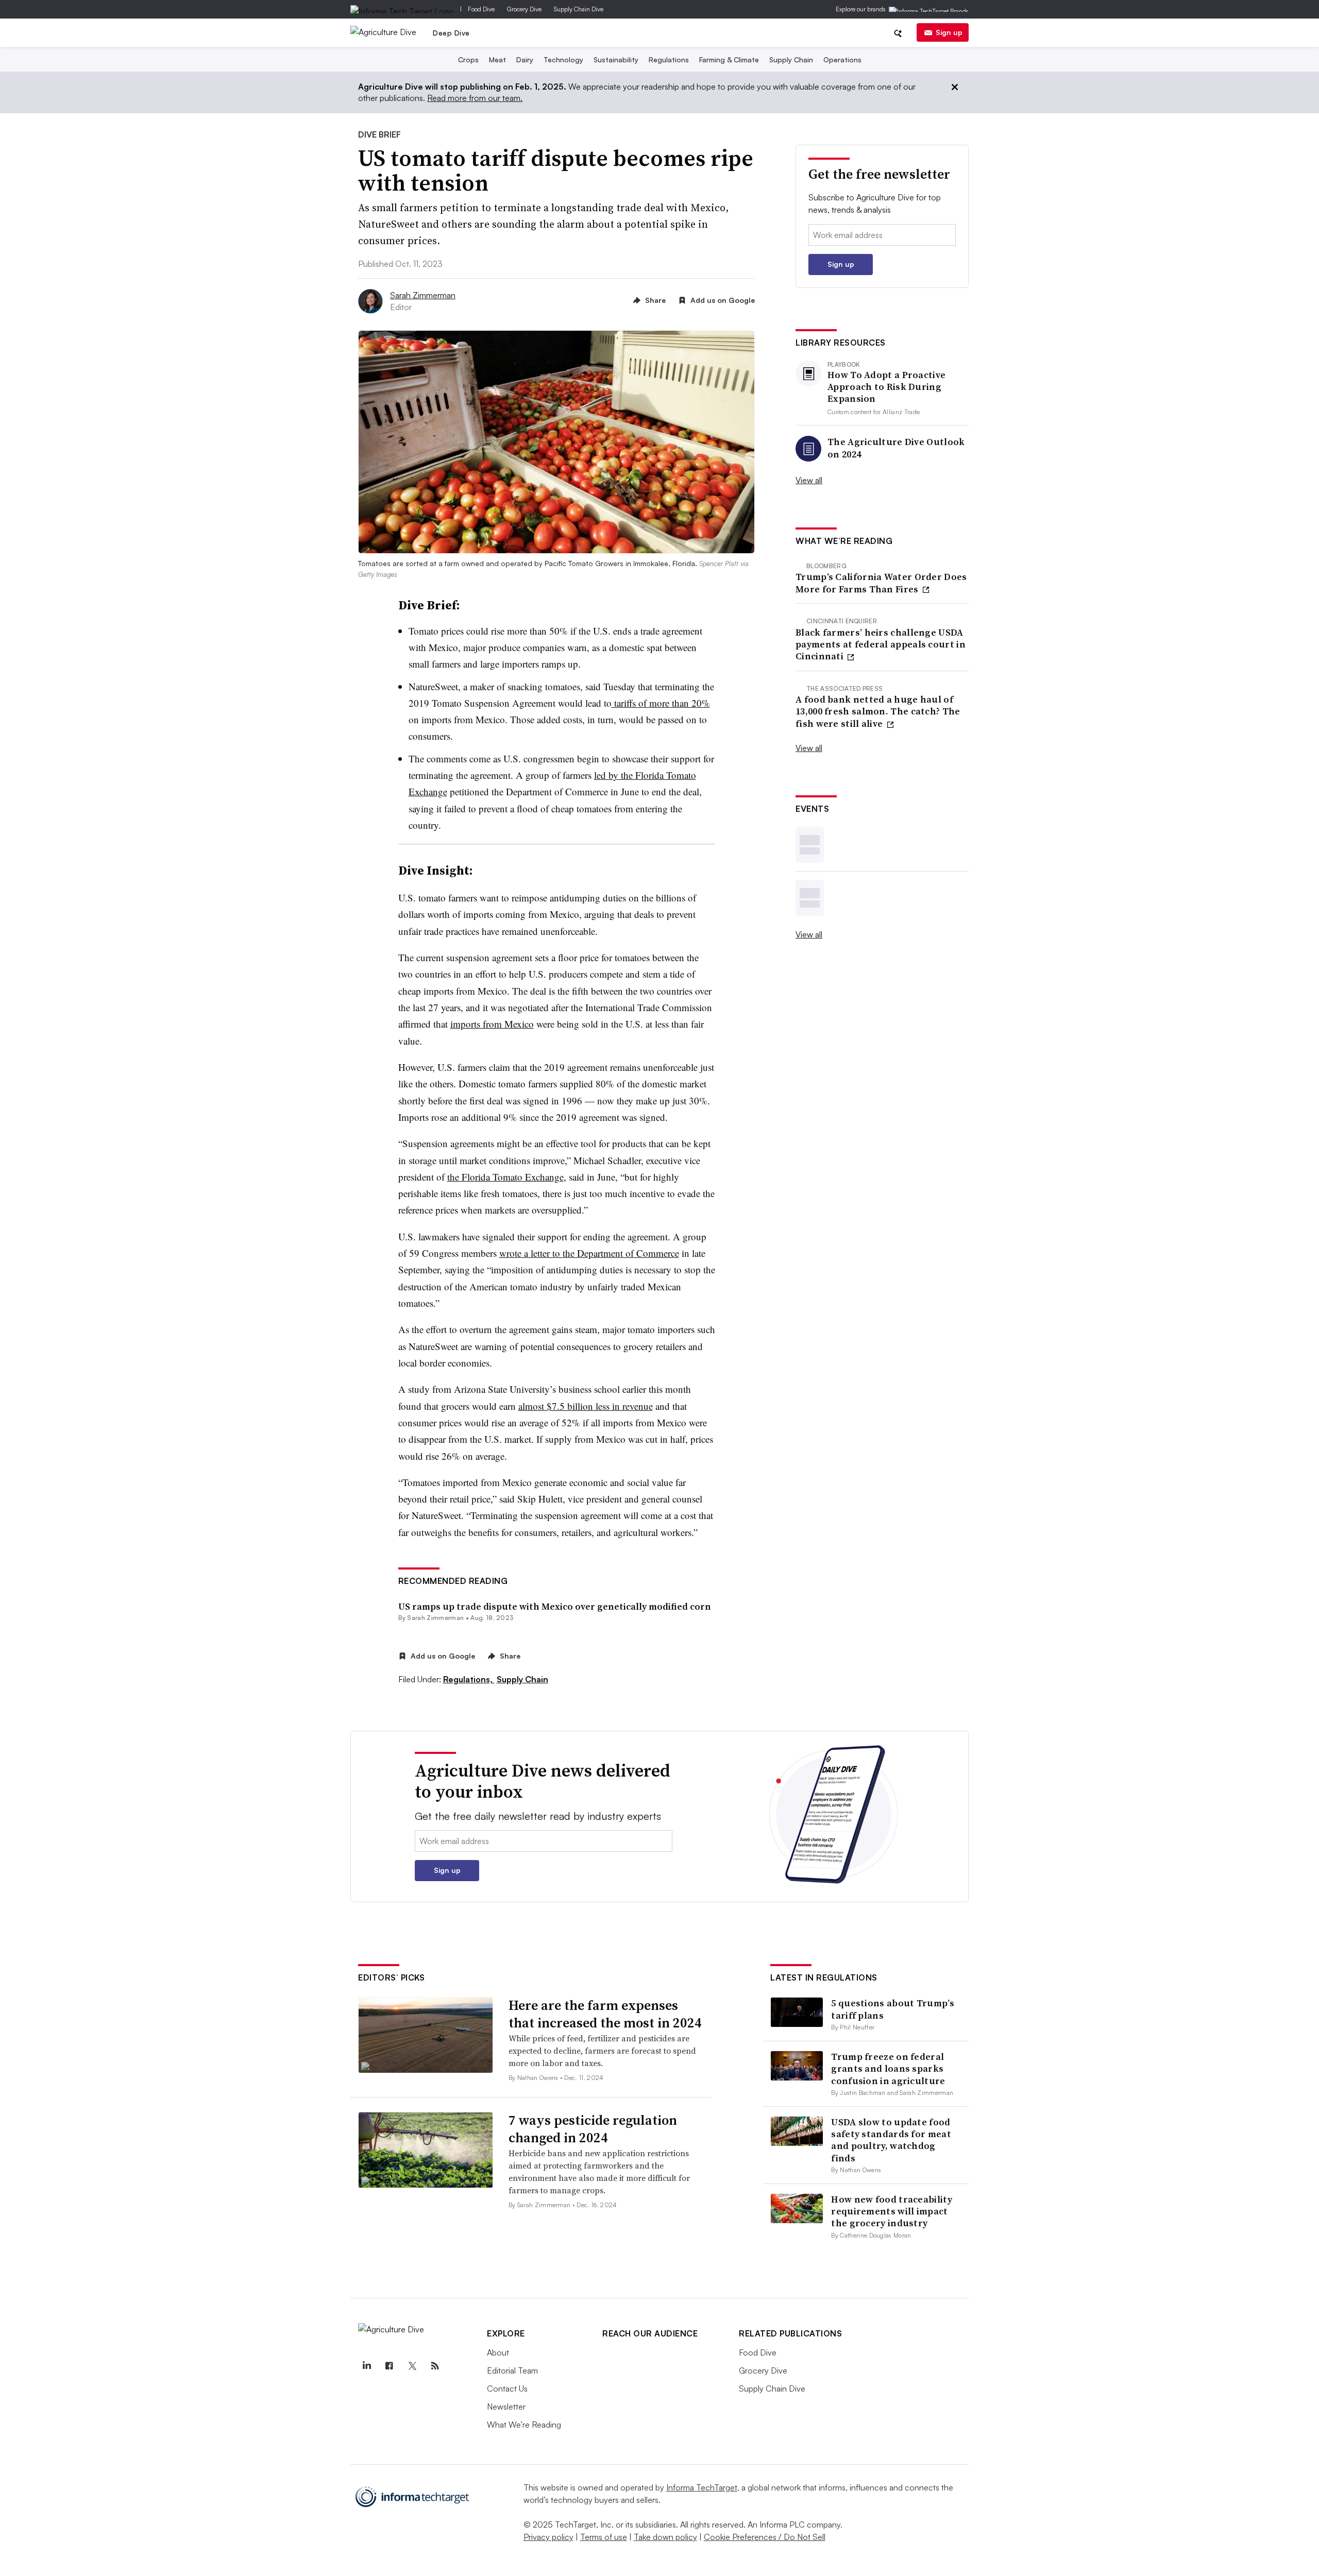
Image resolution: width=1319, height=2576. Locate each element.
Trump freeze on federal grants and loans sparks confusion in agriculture (888, 2069)
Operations (842, 59)
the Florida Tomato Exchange (505, 1177)
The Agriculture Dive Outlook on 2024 (896, 448)
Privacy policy (548, 2537)
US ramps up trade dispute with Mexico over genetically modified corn (555, 1606)
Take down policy (665, 2537)
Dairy (525, 59)
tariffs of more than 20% (661, 703)
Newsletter (506, 2407)
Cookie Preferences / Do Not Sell (765, 2537)
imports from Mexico (492, 1024)
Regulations (669, 59)
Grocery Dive (524, 9)
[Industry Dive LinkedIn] (366, 2366)
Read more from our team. (475, 98)
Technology (563, 59)
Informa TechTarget (702, 2487)
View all (809, 480)
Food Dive (481, 9)
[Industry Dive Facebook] (389, 2366)
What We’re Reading (524, 2425)
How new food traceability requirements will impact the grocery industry (892, 2211)
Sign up (949, 32)
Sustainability (616, 59)
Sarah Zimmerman (423, 295)
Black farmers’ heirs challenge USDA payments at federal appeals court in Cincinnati (881, 644)
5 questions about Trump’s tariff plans (893, 2009)
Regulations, (469, 1679)
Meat (497, 59)
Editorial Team (512, 2370)
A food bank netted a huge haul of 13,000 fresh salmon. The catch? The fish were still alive (878, 711)
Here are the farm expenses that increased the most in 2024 (605, 2014)
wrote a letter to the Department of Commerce (589, 1253)
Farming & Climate (729, 59)
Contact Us (507, 2389)
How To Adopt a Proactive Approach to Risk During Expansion (886, 387)
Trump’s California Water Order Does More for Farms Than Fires (881, 583)
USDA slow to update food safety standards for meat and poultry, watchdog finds (891, 2140)
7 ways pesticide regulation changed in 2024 (593, 2129)
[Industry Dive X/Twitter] (412, 2366)
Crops (468, 59)
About (498, 2352)
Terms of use (604, 2537)
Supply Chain (791, 59)
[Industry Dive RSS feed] (435, 2366)
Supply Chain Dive (579, 9)
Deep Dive (451, 33)
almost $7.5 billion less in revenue (586, 1406)
